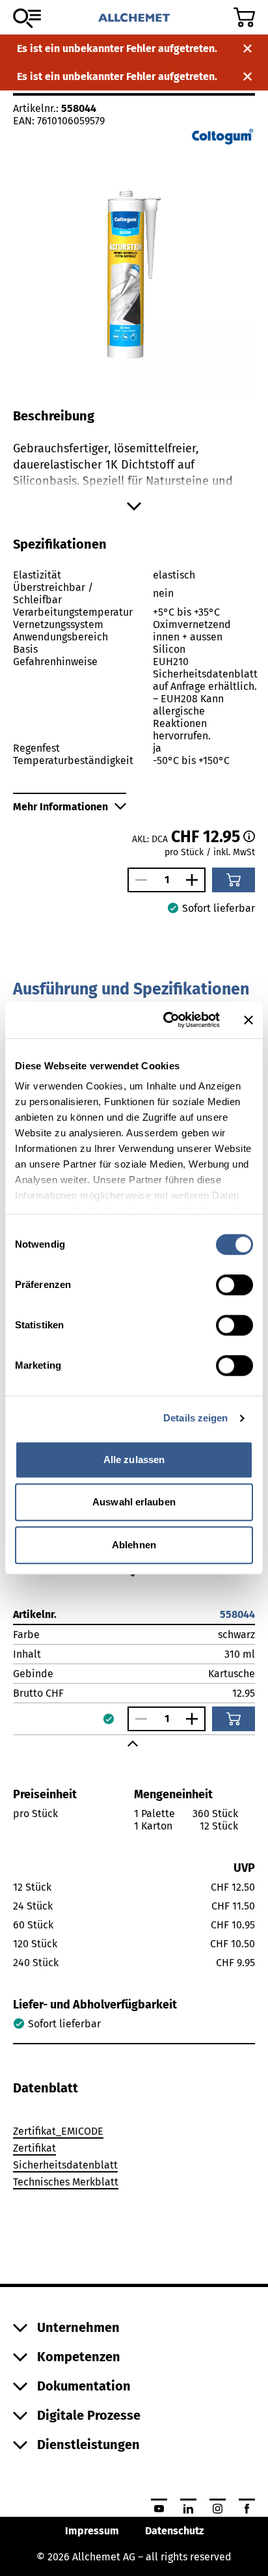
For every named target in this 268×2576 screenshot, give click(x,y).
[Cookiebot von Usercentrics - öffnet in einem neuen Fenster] (166, 1020)
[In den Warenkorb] (234, 880)
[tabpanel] (134, 2159)
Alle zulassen (134, 1459)
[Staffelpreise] (249, 836)
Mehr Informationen (60, 807)
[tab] (46, 2088)
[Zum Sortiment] (27, 18)
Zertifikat (34, 2148)
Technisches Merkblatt (66, 2182)
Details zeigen (195, 1418)
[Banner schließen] (248, 1020)
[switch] (235, 1285)
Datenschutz (174, 2531)
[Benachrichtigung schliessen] (248, 48)
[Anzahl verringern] (138, 880)
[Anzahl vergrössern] (195, 880)
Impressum (92, 2531)
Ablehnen (134, 1545)
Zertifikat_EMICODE (58, 2131)
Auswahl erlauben (134, 1502)
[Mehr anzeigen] (134, 506)
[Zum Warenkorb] (244, 17)
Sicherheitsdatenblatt (65, 2165)
